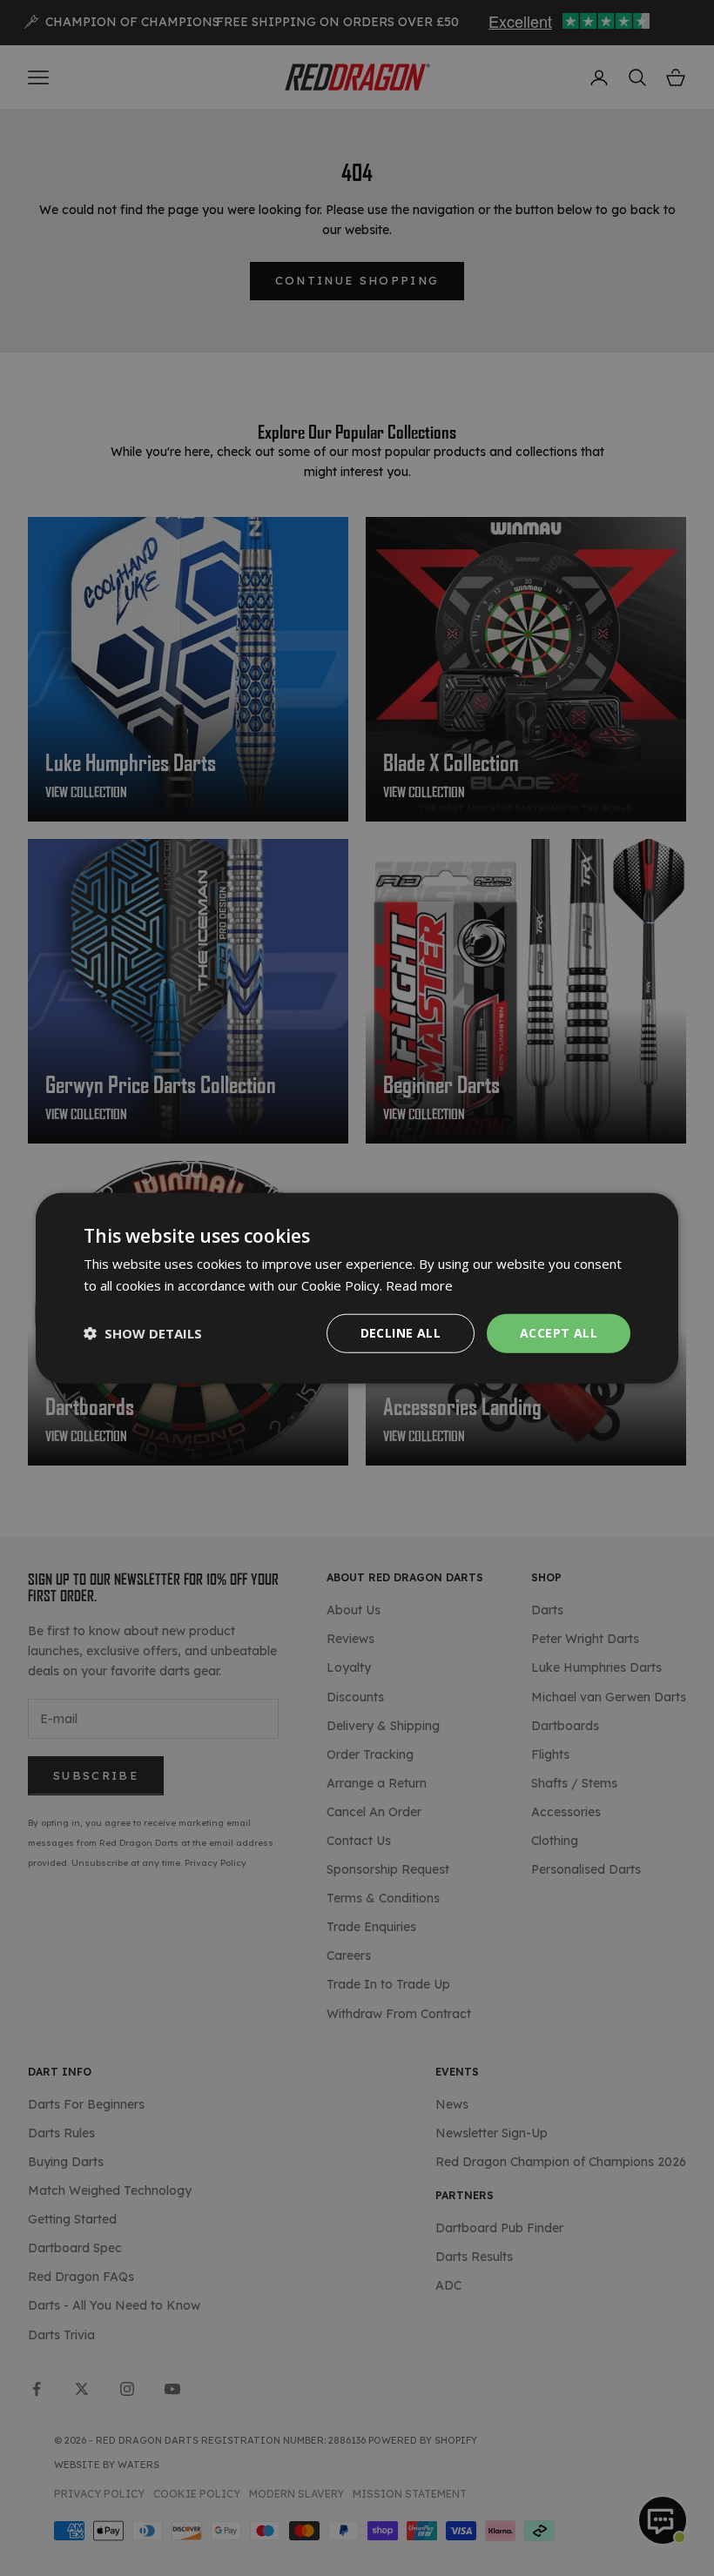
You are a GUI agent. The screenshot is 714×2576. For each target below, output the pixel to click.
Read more (419, 1285)
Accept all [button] (559, 1333)
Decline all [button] (401, 1333)
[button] (143, 1333)
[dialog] (357, 1288)
